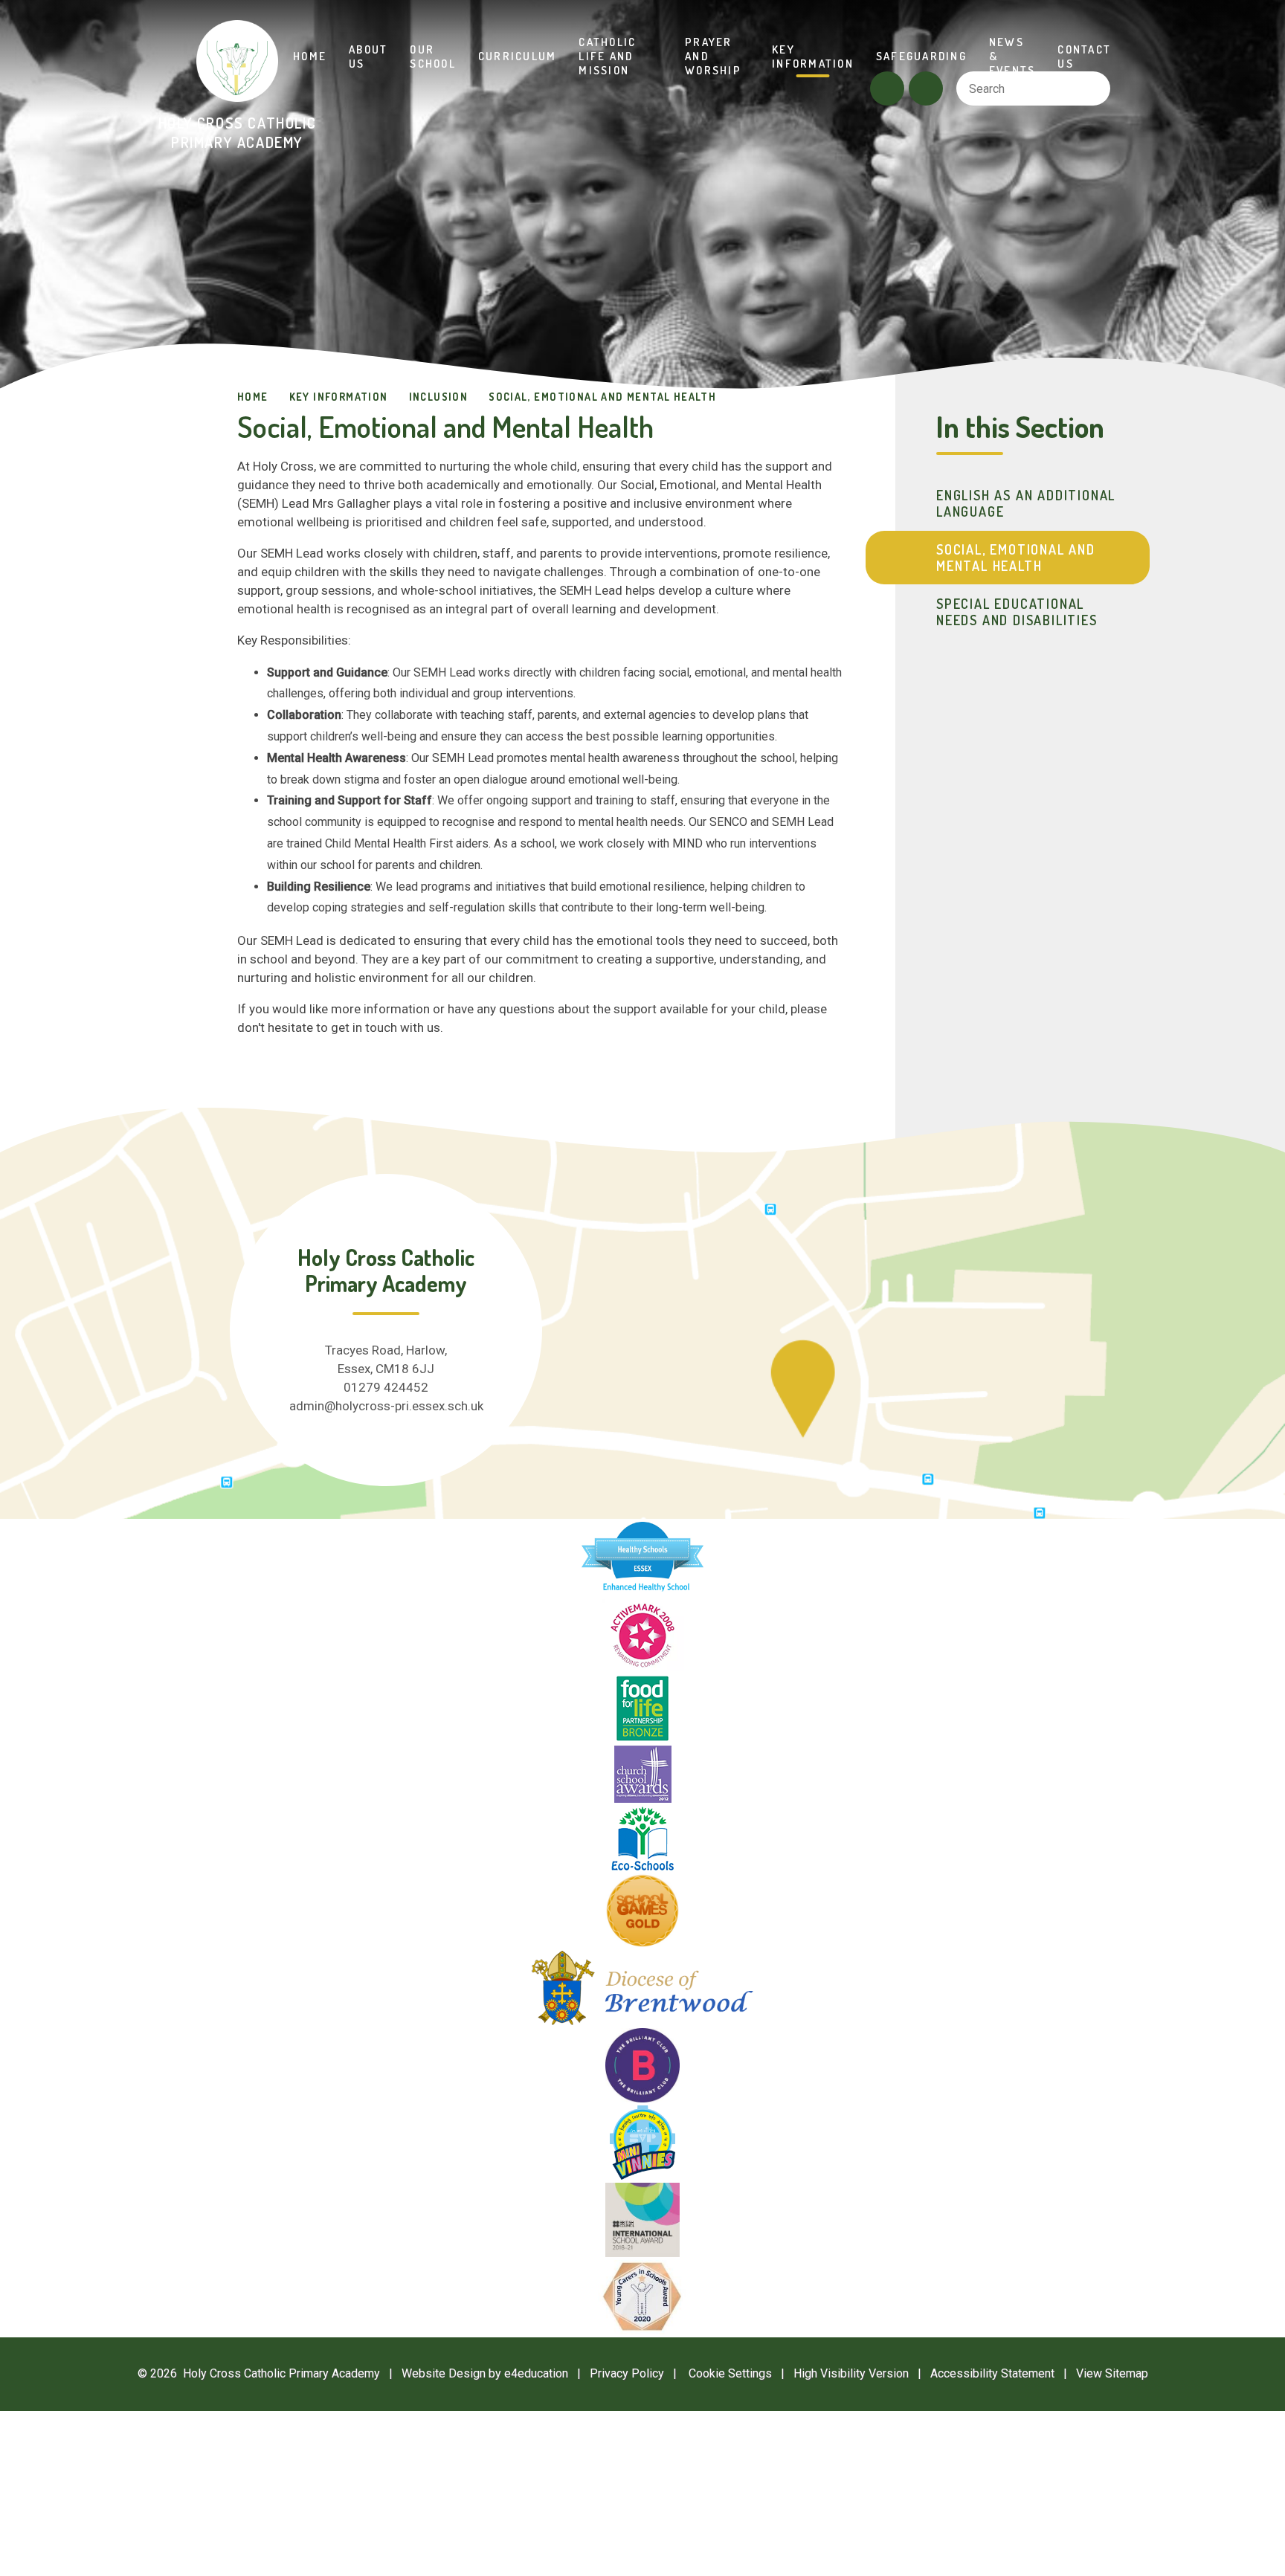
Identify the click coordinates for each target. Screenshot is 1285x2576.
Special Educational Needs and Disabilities (1017, 612)
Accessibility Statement (992, 2373)
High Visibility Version (851, 2373)
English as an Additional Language (1026, 503)
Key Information (339, 397)
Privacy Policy (627, 2373)
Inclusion (439, 397)
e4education (536, 2373)
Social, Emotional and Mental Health (602, 397)
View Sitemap (1112, 2373)
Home (253, 397)
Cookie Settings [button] (722, 2373)
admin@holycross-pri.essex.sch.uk (386, 1406)
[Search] (1093, 88)
